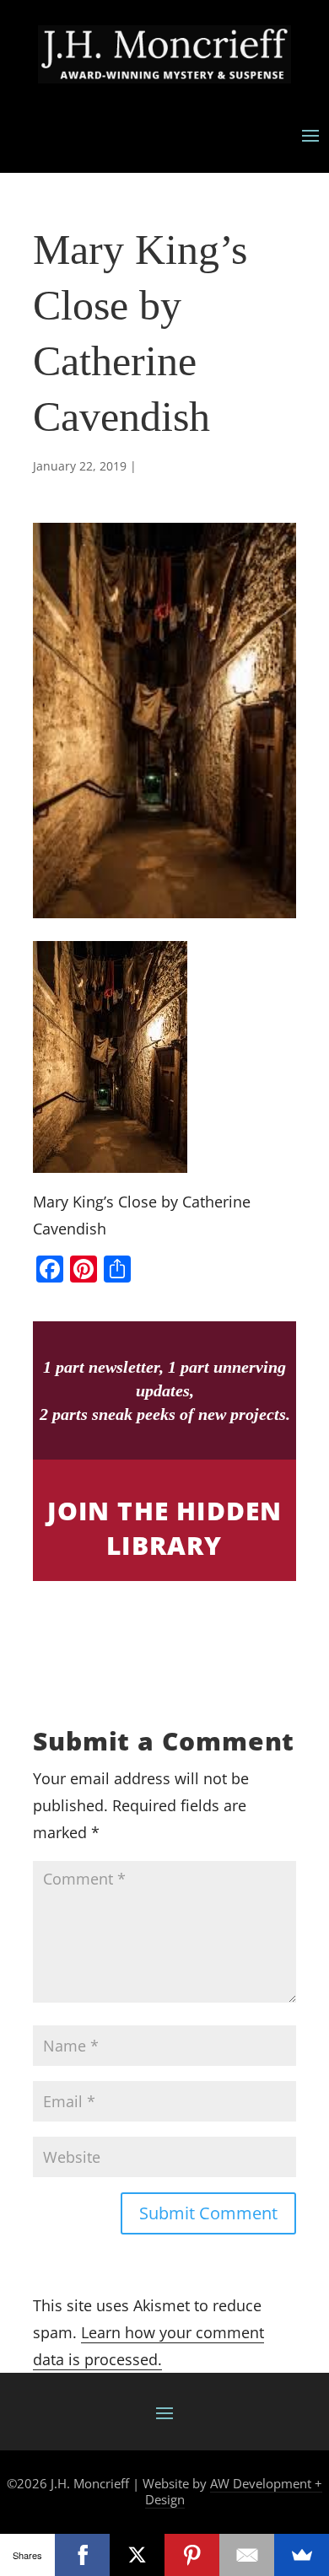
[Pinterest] (192, 2555)
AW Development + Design (234, 2492)
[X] (137, 2555)
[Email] (247, 2555)
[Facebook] (82, 2555)
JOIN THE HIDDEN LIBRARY (165, 1528)
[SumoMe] (302, 2555)
